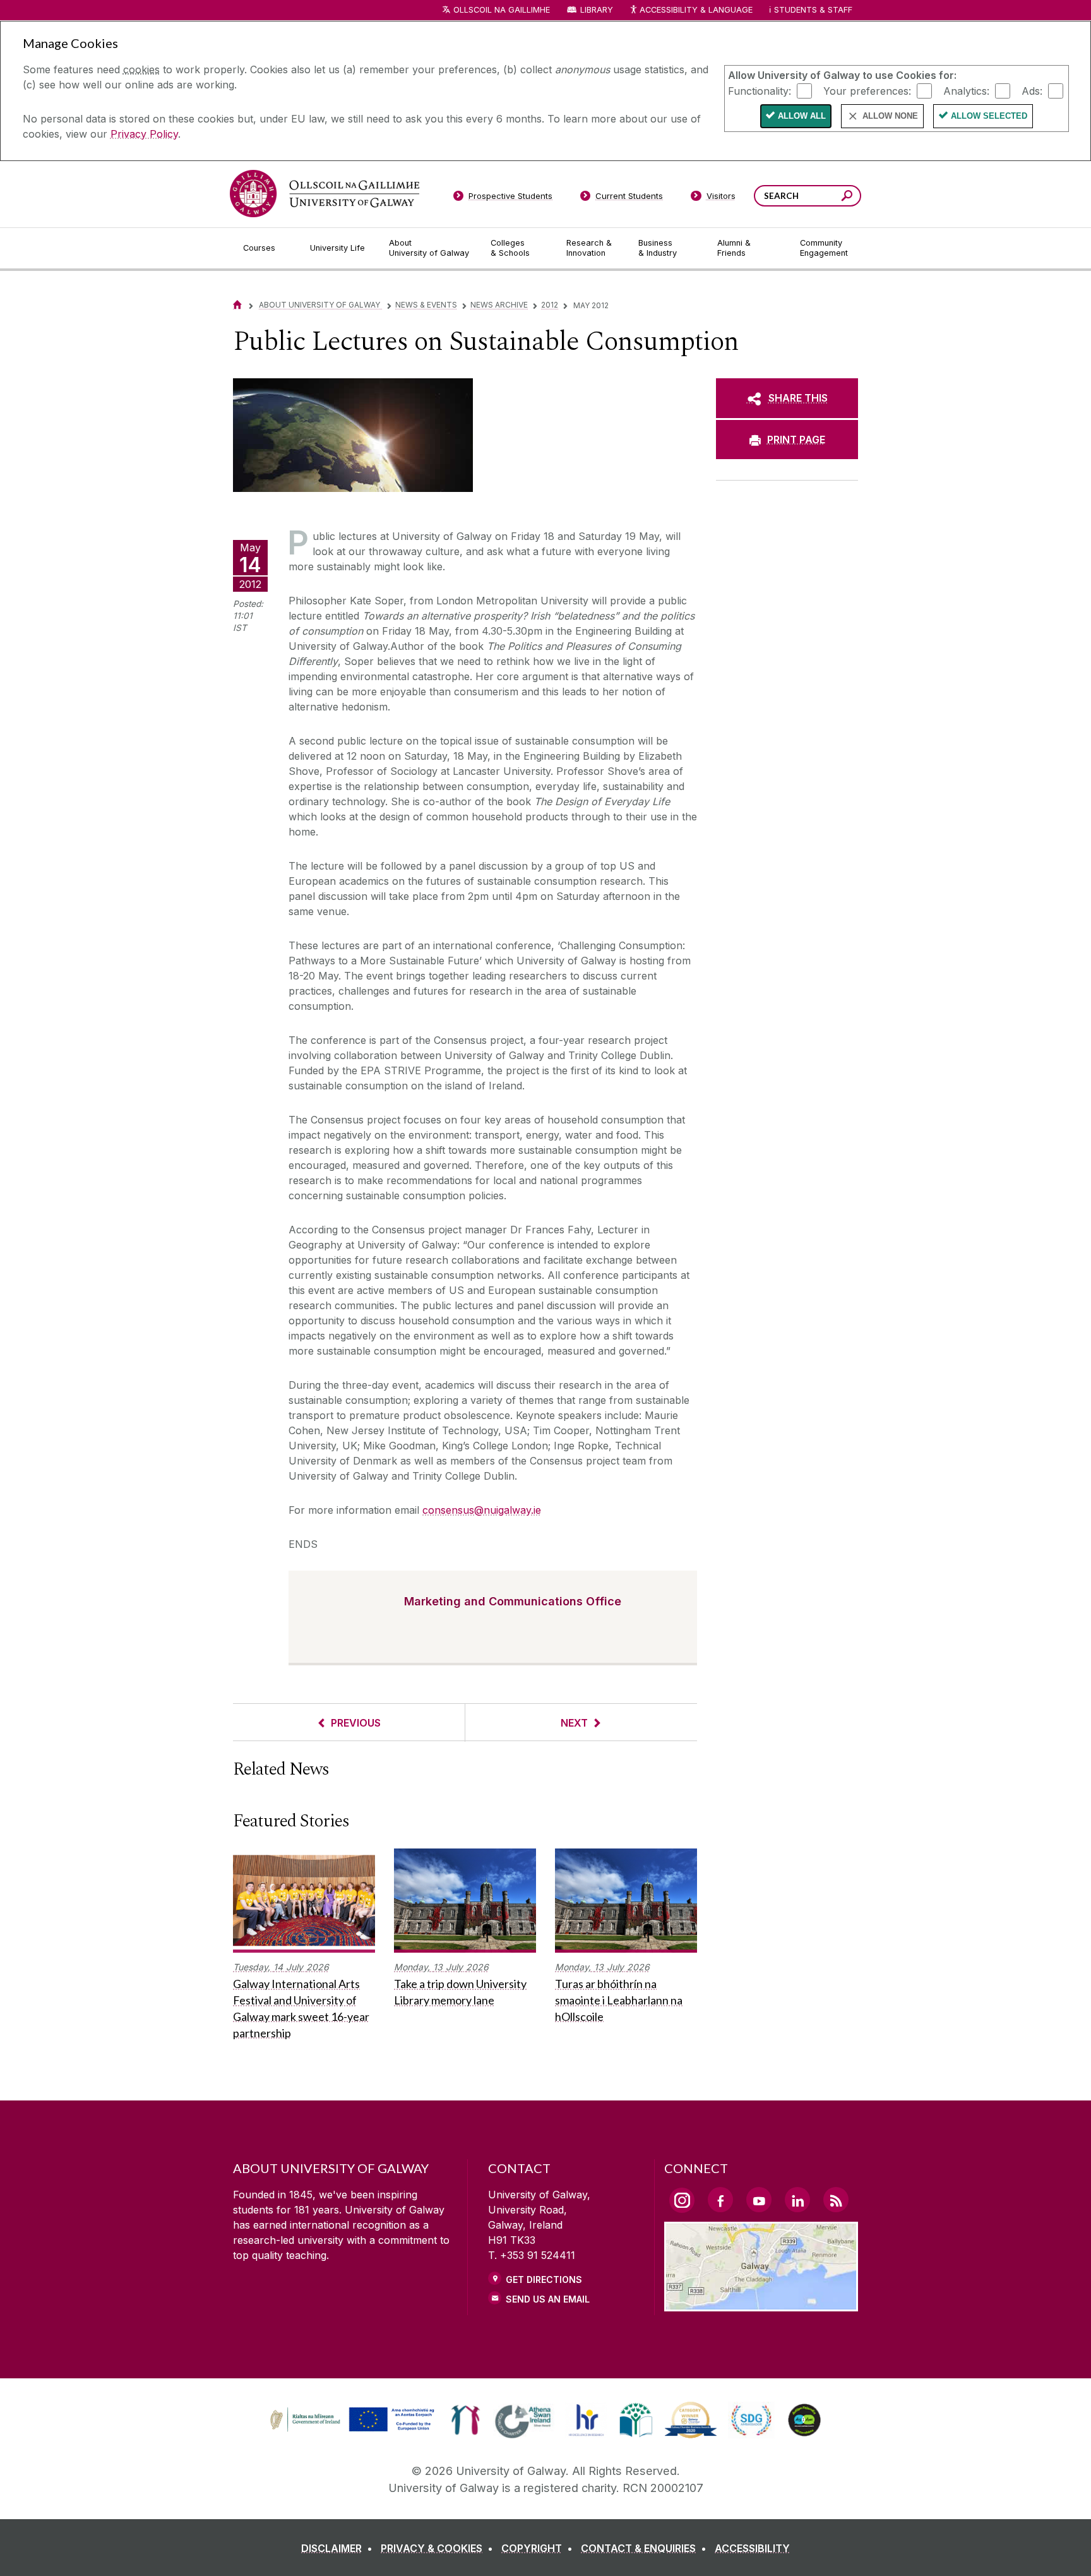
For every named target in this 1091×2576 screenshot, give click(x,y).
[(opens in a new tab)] (354, 2430)
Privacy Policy (144, 134)
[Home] (237, 305)
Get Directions (544, 2279)
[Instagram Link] (682, 2200)
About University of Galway (320, 305)
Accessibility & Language (696, 10)
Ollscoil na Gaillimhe (502, 10)
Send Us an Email (548, 2299)
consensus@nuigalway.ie (482, 1510)
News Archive (499, 305)
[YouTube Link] (759, 2200)
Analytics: (966, 90)
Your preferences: (867, 90)
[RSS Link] (836, 2200)
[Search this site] (847, 197)
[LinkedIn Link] (797, 2200)
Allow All (802, 116)
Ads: (1032, 90)
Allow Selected (989, 116)
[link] (350, 2420)
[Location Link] (761, 2304)
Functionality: (760, 90)
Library (597, 10)
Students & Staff (813, 10)
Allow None (890, 116)
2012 (550, 305)
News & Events (426, 305)
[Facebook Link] (720, 2200)
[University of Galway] (325, 194)
